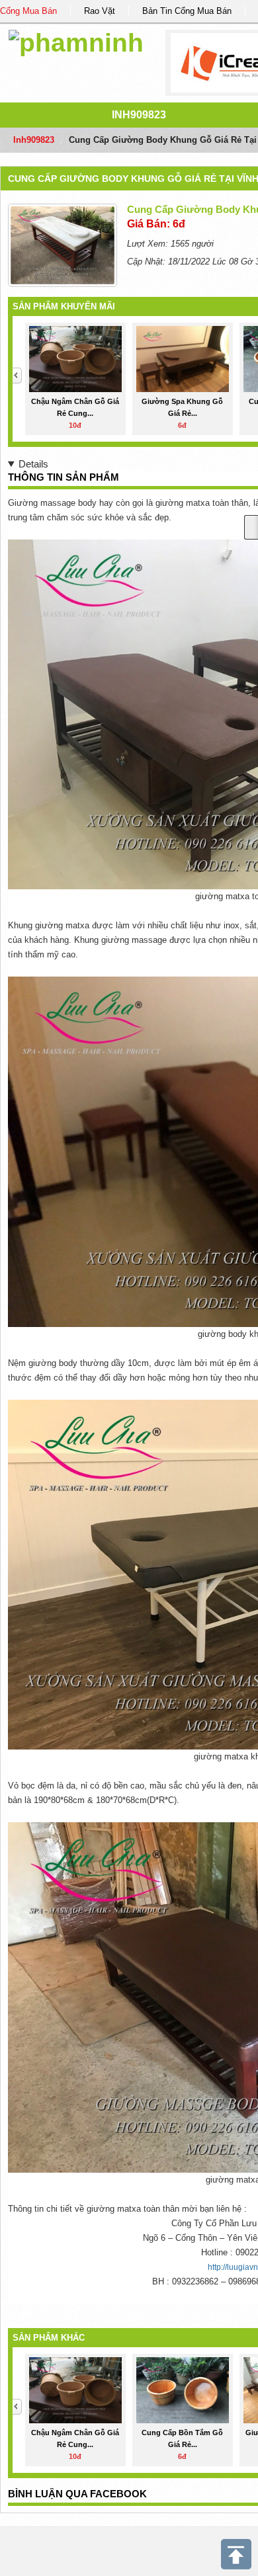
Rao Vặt (100, 11)
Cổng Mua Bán (28, 11)
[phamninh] (76, 41)
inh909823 (139, 115)
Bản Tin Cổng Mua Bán (187, 11)
